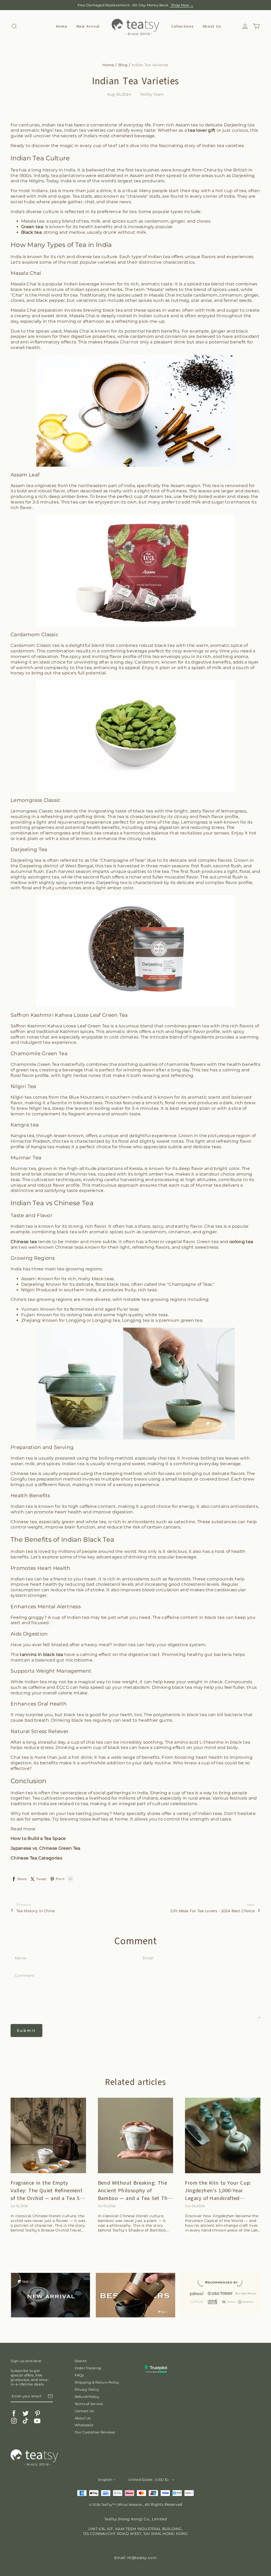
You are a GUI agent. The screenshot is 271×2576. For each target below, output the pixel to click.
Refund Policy (87, 2397)
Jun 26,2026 (195, 2206)
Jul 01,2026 (107, 2206)
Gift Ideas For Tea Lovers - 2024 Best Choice (213, 1911)
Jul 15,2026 (19, 2206)
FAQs (79, 2375)
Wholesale (84, 2425)
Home (62, 26)
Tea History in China (36, 1911)
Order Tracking (88, 2368)
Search (81, 2361)
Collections (182, 26)
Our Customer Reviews (95, 2432)
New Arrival (88, 26)
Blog (123, 65)
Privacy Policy (87, 2389)
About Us (212, 26)
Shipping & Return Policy (97, 2382)
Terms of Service (89, 2404)
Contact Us (84, 2411)
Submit (26, 2030)
